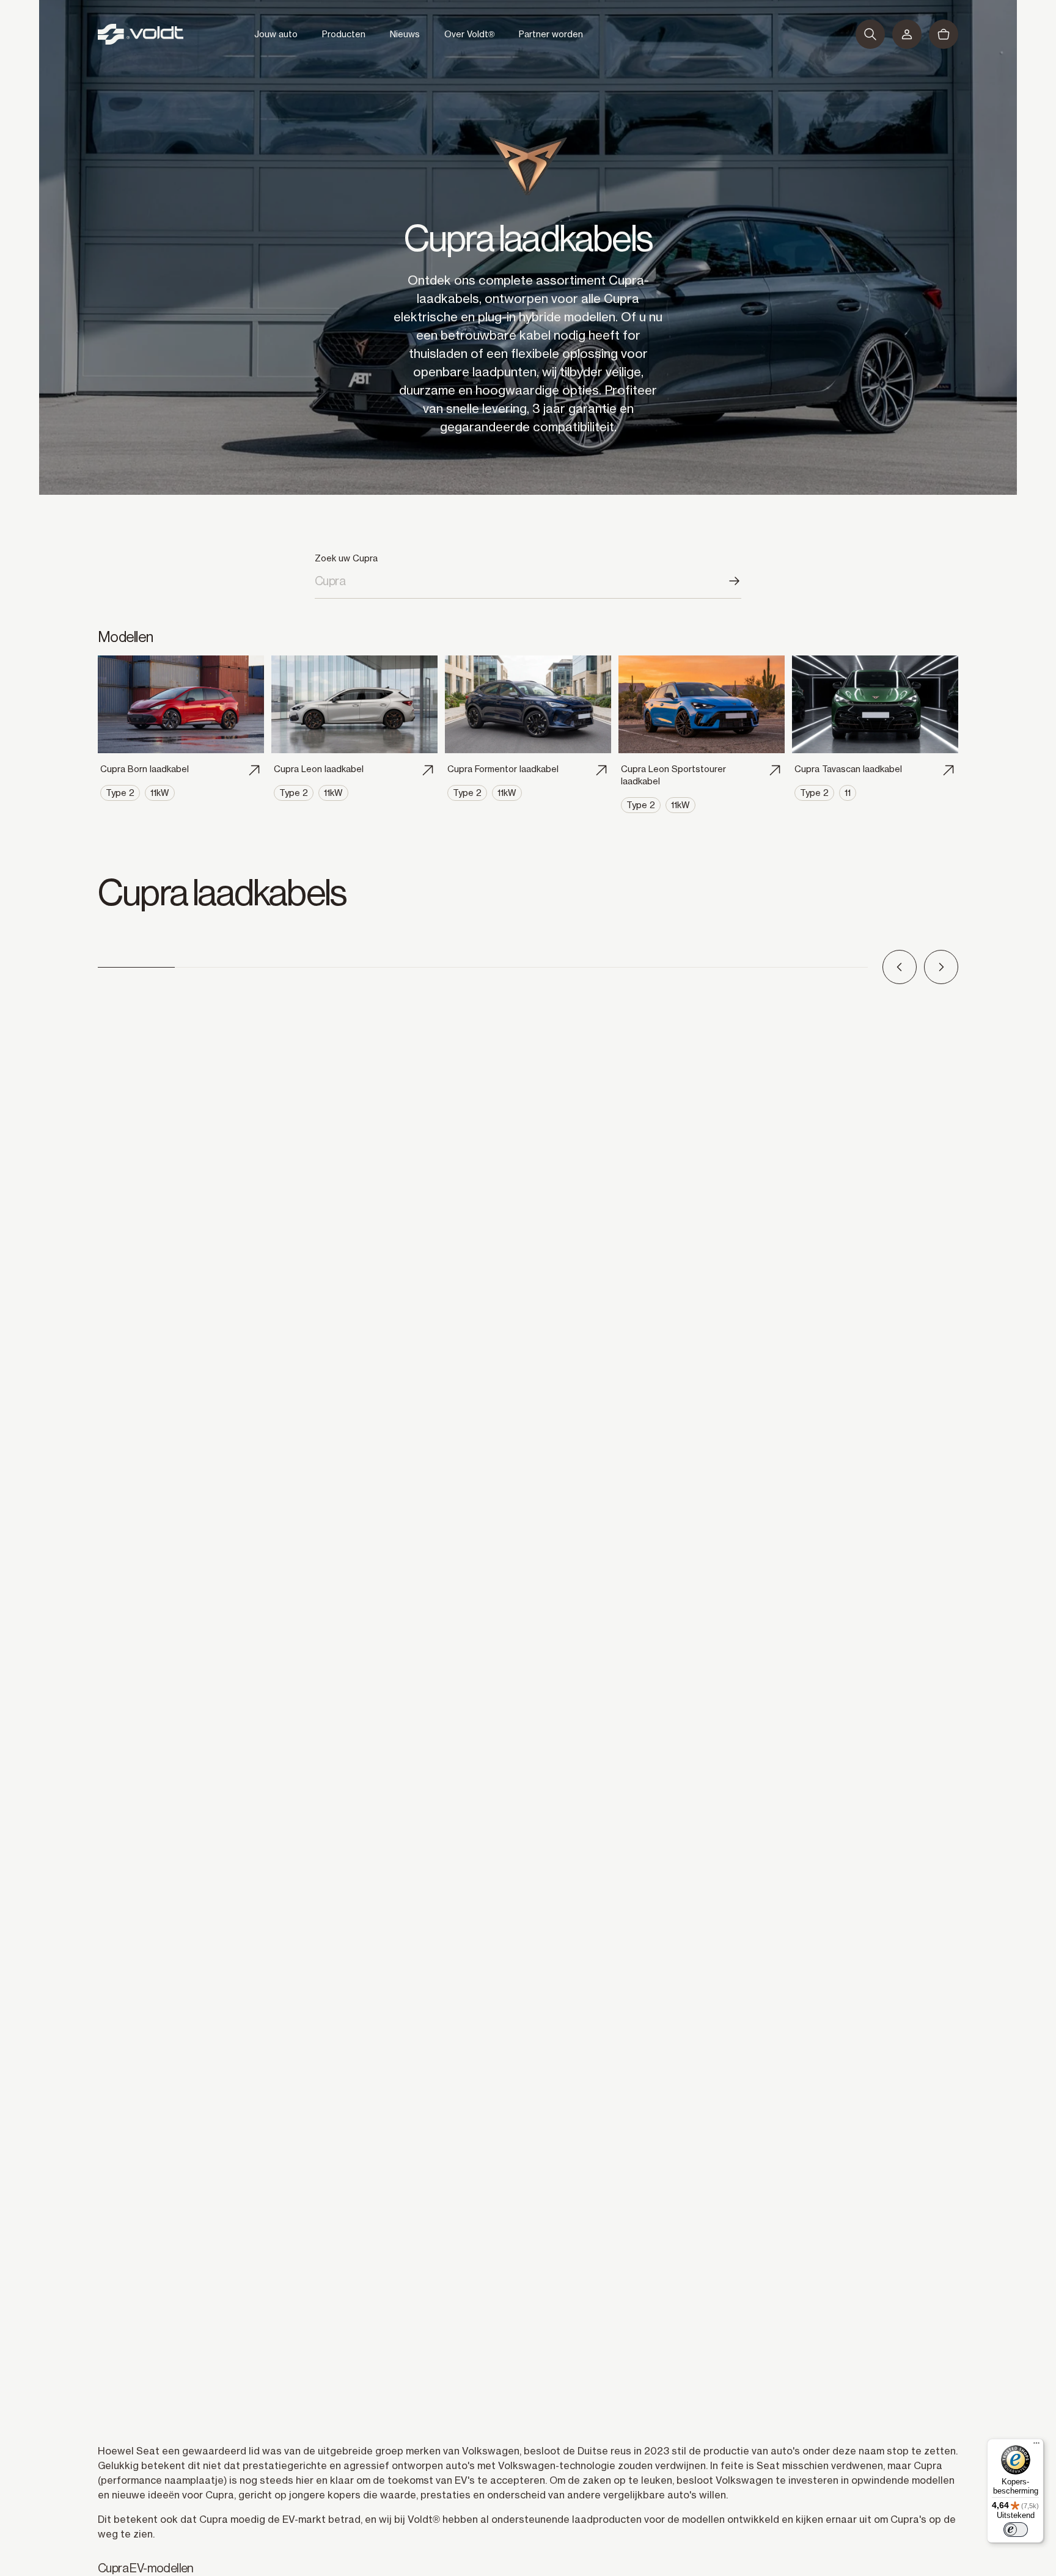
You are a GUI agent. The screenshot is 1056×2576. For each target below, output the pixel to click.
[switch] (1016, 2530)
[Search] (734, 581)
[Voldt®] (141, 34)
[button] (870, 34)
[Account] (907, 34)
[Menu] (1036, 2446)
